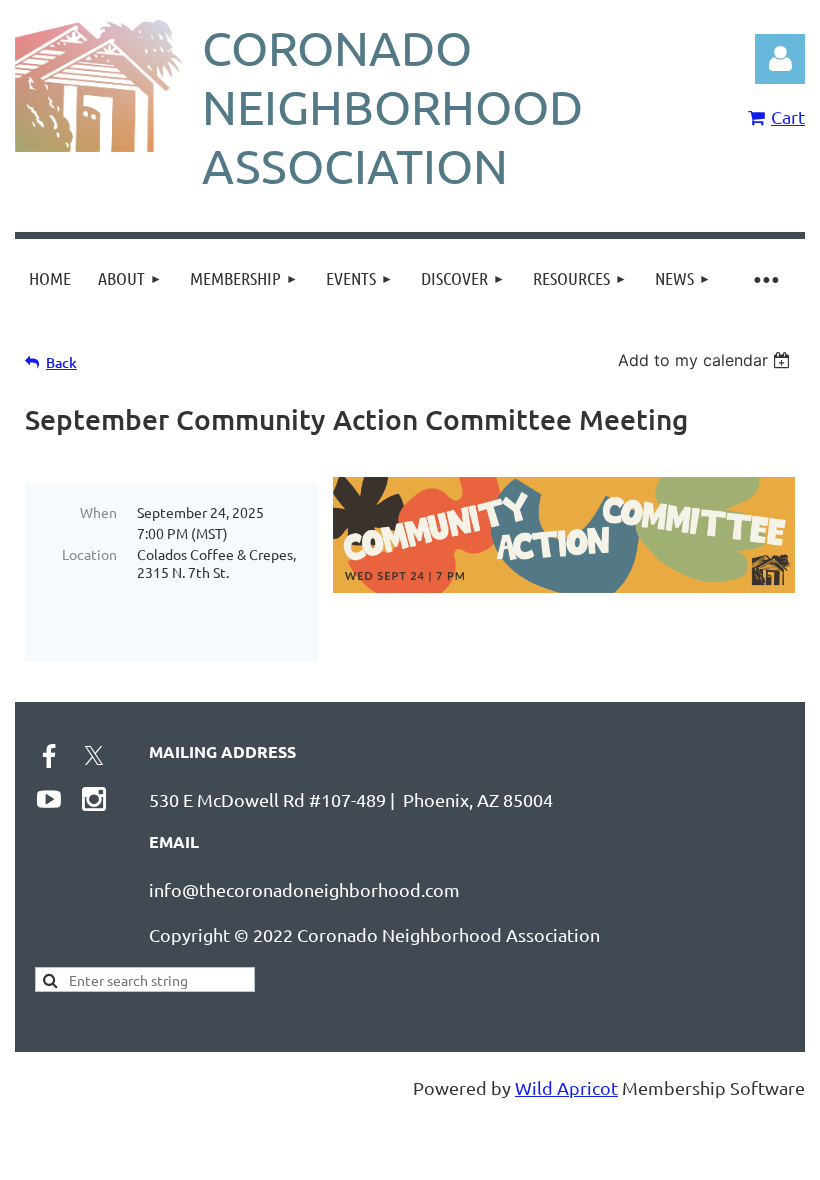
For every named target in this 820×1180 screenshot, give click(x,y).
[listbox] (706, 360)
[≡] (765, 278)
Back (61, 362)
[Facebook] (49, 756)
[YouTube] (49, 799)
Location (89, 554)
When (98, 512)
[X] (94, 756)
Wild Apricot (566, 1087)
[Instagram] (94, 799)
